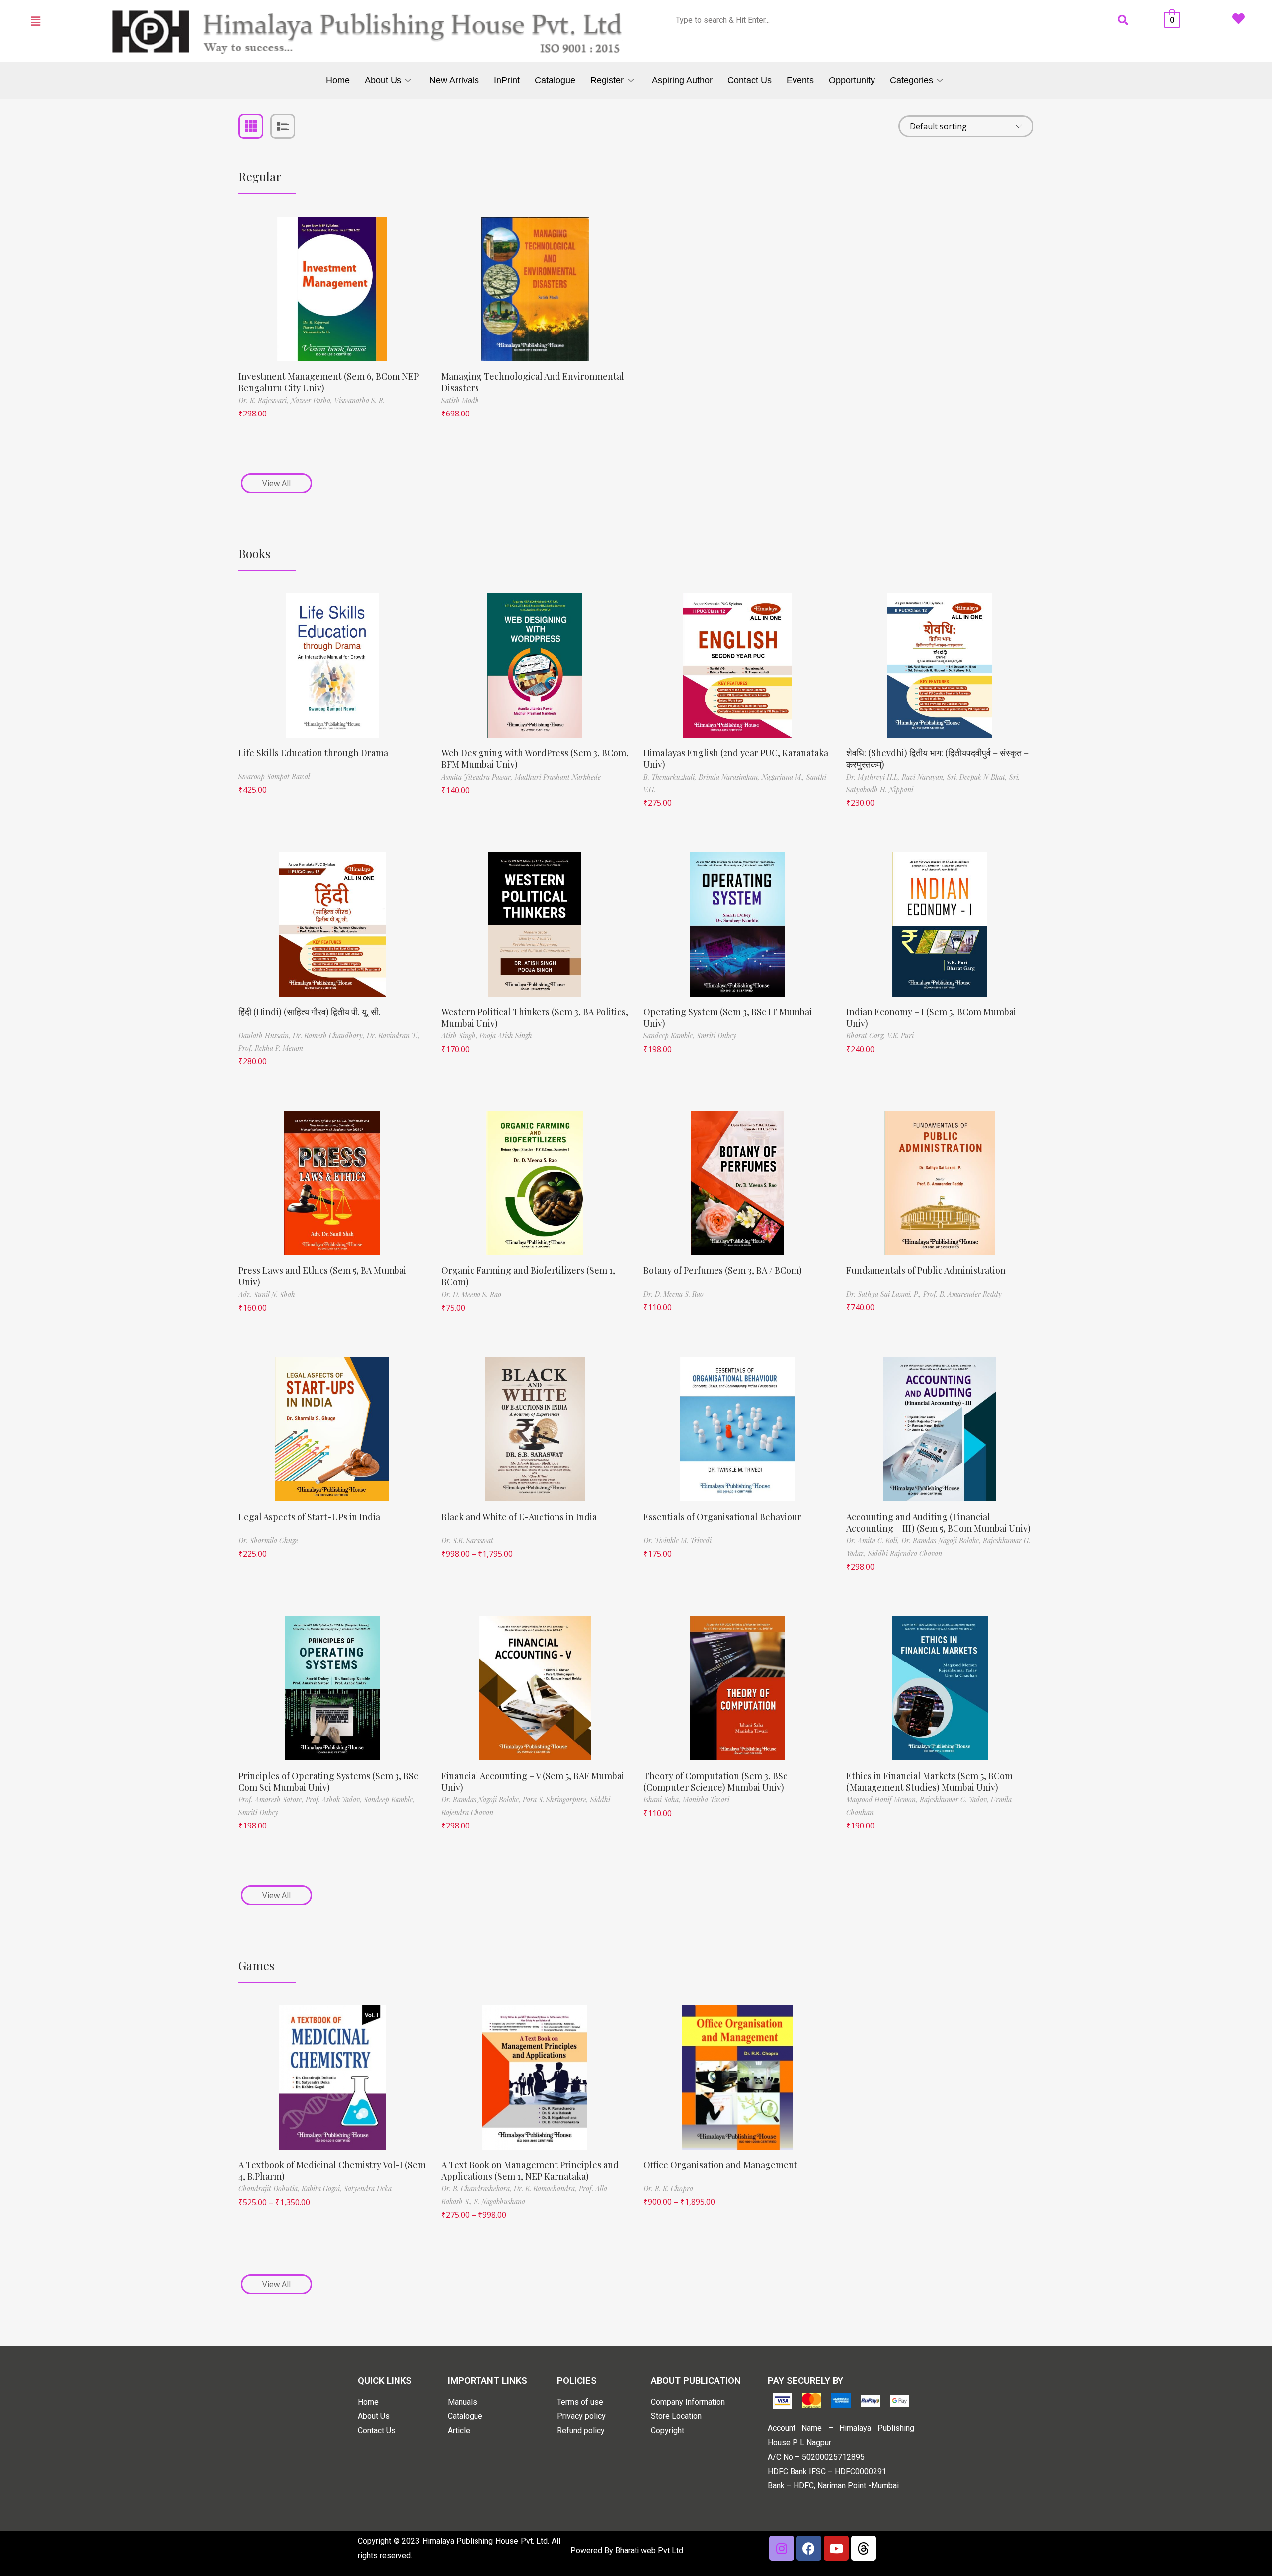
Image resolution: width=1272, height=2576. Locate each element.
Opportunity (852, 80)
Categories (912, 80)
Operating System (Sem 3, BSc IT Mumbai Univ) (728, 1018)
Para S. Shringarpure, (556, 1799)
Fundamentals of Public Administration (926, 1270)
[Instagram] (782, 2548)
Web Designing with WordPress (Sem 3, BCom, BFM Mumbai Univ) (535, 759)
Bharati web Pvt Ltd (649, 2550)
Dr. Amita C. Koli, (874, 1540)
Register (607, 80)
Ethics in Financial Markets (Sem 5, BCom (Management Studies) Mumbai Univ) (929, 1782)
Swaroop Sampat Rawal (274, 777)
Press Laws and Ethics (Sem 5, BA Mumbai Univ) (322, 1276)
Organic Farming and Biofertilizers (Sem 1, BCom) (528, 1276)
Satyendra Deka (368, 2189)
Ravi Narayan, (924, 777)
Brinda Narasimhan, (730, 777)
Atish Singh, (460, 1036)
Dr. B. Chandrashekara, (477, 2189)
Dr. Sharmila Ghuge (268, 1540)
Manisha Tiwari (706, 1799)
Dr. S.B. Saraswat (467, 1540)
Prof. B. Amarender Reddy (962, 1294)
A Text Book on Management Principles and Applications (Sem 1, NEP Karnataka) (530, 2171)
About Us (383, 80)
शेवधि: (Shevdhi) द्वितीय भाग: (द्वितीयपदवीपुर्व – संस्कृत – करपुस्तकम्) (937, 759)
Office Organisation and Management (720, 2165)
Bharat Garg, (867, 1036)
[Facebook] (809, 2548)
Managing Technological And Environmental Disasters (533, 382)
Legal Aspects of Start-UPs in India (309, 1517)
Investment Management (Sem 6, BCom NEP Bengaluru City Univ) (329, 382)
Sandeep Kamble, (670, 1036)
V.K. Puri (901, 1036)
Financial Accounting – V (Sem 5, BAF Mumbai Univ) (533, 1782)
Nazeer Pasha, (313, 400)
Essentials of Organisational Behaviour (722, 1517)
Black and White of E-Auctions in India (519, 1517)
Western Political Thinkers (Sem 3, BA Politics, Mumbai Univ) (535, 1018)
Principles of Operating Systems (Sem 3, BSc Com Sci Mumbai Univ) (328, 1782)
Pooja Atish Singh (506, 1036)
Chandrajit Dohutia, (270, 2189)
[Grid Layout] (251, 126)
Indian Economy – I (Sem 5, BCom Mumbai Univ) (931, 1018)
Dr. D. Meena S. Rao (471, 1294)
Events (800, 80)
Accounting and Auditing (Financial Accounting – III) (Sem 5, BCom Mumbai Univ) (938, 1523)
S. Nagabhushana (500, 2202)
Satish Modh (460, 400)
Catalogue (555, 80)
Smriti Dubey (716, 1036)
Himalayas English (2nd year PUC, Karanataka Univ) (736, 759)
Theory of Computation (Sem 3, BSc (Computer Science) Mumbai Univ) (715, 1782)
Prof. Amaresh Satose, (272, 1799)
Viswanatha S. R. (359, 400)
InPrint (507, 80)
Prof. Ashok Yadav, (335, 1799)
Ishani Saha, (663, 1799)
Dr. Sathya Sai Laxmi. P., (885, 1294)
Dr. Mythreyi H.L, (874, 777)
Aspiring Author (682, 80)
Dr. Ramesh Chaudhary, (330, 1036)
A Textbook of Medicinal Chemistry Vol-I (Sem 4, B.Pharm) (332, 2171)
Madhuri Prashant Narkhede (558, 777)
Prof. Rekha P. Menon (271, 1048)
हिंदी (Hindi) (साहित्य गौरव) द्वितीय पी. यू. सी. (310, 1012)
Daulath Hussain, (266, 1036)
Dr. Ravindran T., (393, 1036)
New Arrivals (454, 80)
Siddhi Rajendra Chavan (905, 1553)
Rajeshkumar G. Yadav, (955, 1799)
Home (338, 80)
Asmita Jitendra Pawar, (478, 777)
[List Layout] (283, 126)
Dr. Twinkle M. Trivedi (677, 1540)
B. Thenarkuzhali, (671, 777)
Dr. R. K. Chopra (668, 2189)
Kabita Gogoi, (323, 2189)
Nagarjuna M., (784, 777)
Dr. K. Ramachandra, (546, 2189)
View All (277, 483)
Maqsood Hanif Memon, (883, 1799)
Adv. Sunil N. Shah (267, 1294)
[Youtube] (836, 2548)
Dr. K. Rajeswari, (265, 400)
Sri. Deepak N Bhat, (978, 777)
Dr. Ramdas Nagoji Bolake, (942, 1540)
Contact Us (750, 80)
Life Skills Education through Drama (313, 753)
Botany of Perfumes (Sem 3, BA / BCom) (723, 1270)
